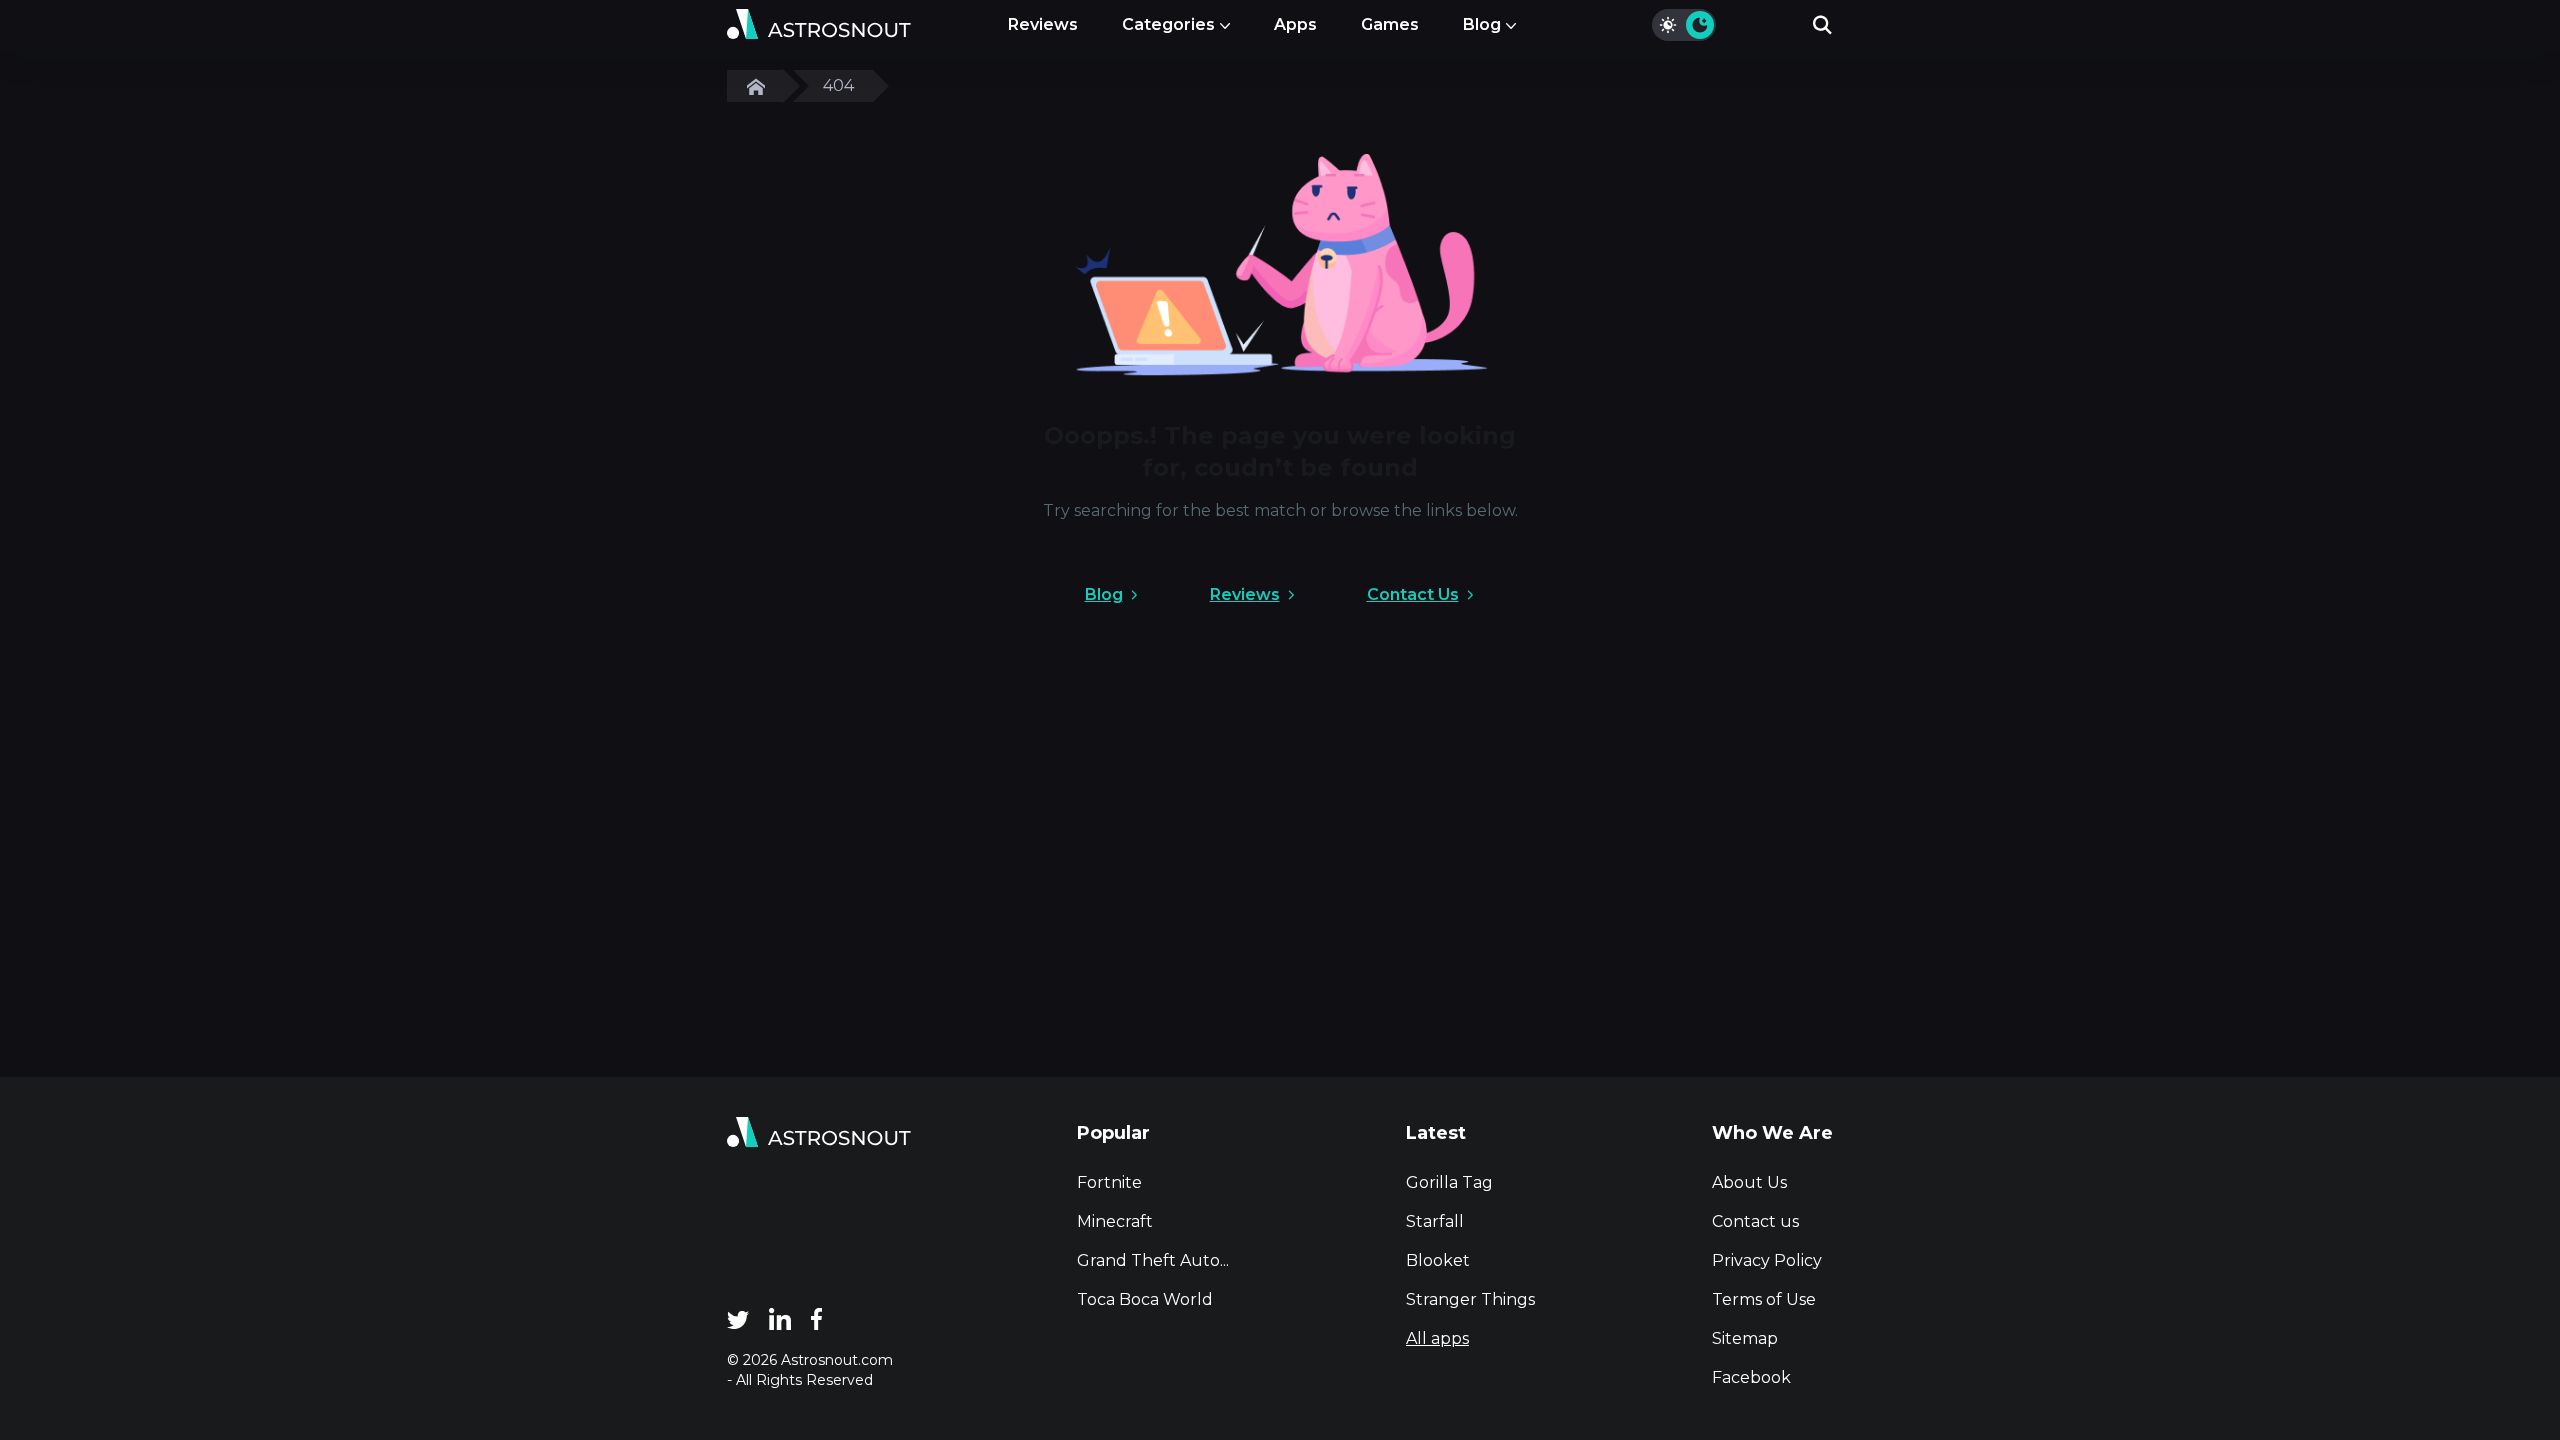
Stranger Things (1470, 1299)
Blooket (1438, 1260)
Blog (1482, 24)
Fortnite (1109, 1182)
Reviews (1043, 24)
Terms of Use (1764, 1299)
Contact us (1755, 1221)
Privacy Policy (1767, 1260)
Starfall (1435, 1221)
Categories (1168, 24)
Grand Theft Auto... (1153, 1260)
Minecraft (1115, 1221)
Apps (1295, 24)
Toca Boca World (1145, 1299)
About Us (1749, 1182)
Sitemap (1745, 1338)
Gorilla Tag (1449, 1182)
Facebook (1751, 1377)
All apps (1437, 1338)
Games (1390, 24)
